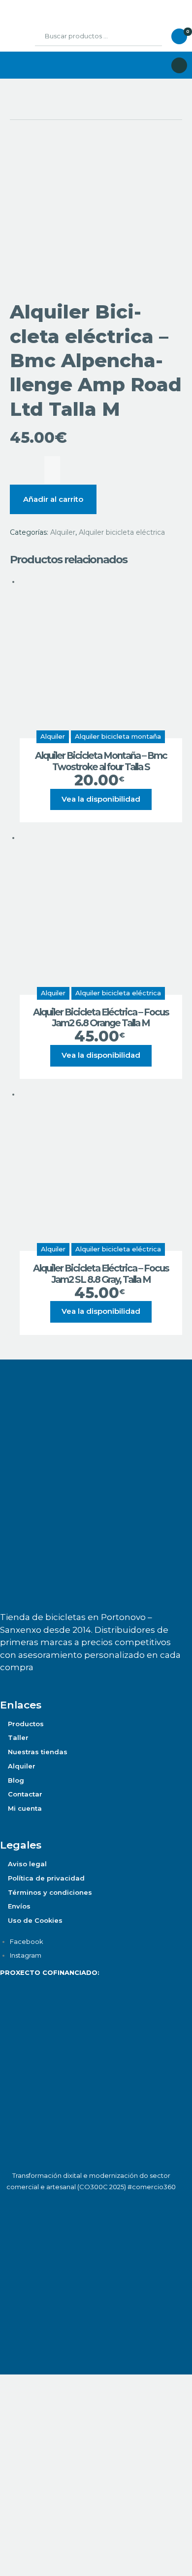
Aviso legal (27, 1864)
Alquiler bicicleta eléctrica (122, 532)
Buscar (147, 36)
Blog (16, 1780)
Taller (18, 1737)
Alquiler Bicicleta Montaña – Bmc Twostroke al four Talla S (101, 762)
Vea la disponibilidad (101, 799)
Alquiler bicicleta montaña (118, 736)
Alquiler (63, 532)
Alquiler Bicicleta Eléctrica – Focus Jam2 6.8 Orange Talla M (101, 1018)
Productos (26, 1724)
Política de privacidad (46, 1878)
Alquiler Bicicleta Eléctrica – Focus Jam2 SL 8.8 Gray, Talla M (101, 1274)
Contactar (25, 1794)
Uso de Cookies (35, 1920)
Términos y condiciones (50, 1892)
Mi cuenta (25, 1808)
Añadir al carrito (53, 499)
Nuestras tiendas (38, 1752)
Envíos (19, 1906)
